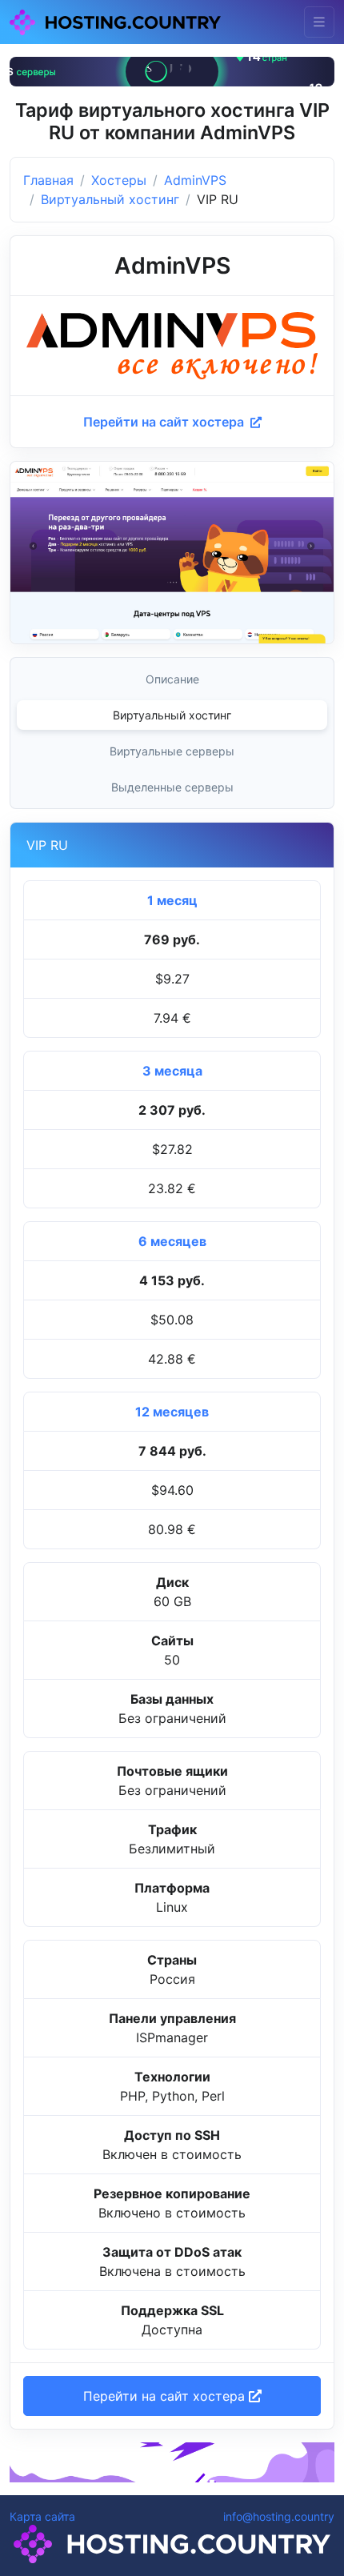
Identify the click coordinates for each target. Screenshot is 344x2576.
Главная (48, 180)
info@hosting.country (279, 2516)
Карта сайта (42, 2516)
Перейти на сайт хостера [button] (166, 2396)
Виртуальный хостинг (110, 199)
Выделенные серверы (172, 787)
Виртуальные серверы (172, 751)
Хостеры (119, 180)
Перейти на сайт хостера (165, 422)
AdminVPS (195, 180)
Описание (172, 679)
